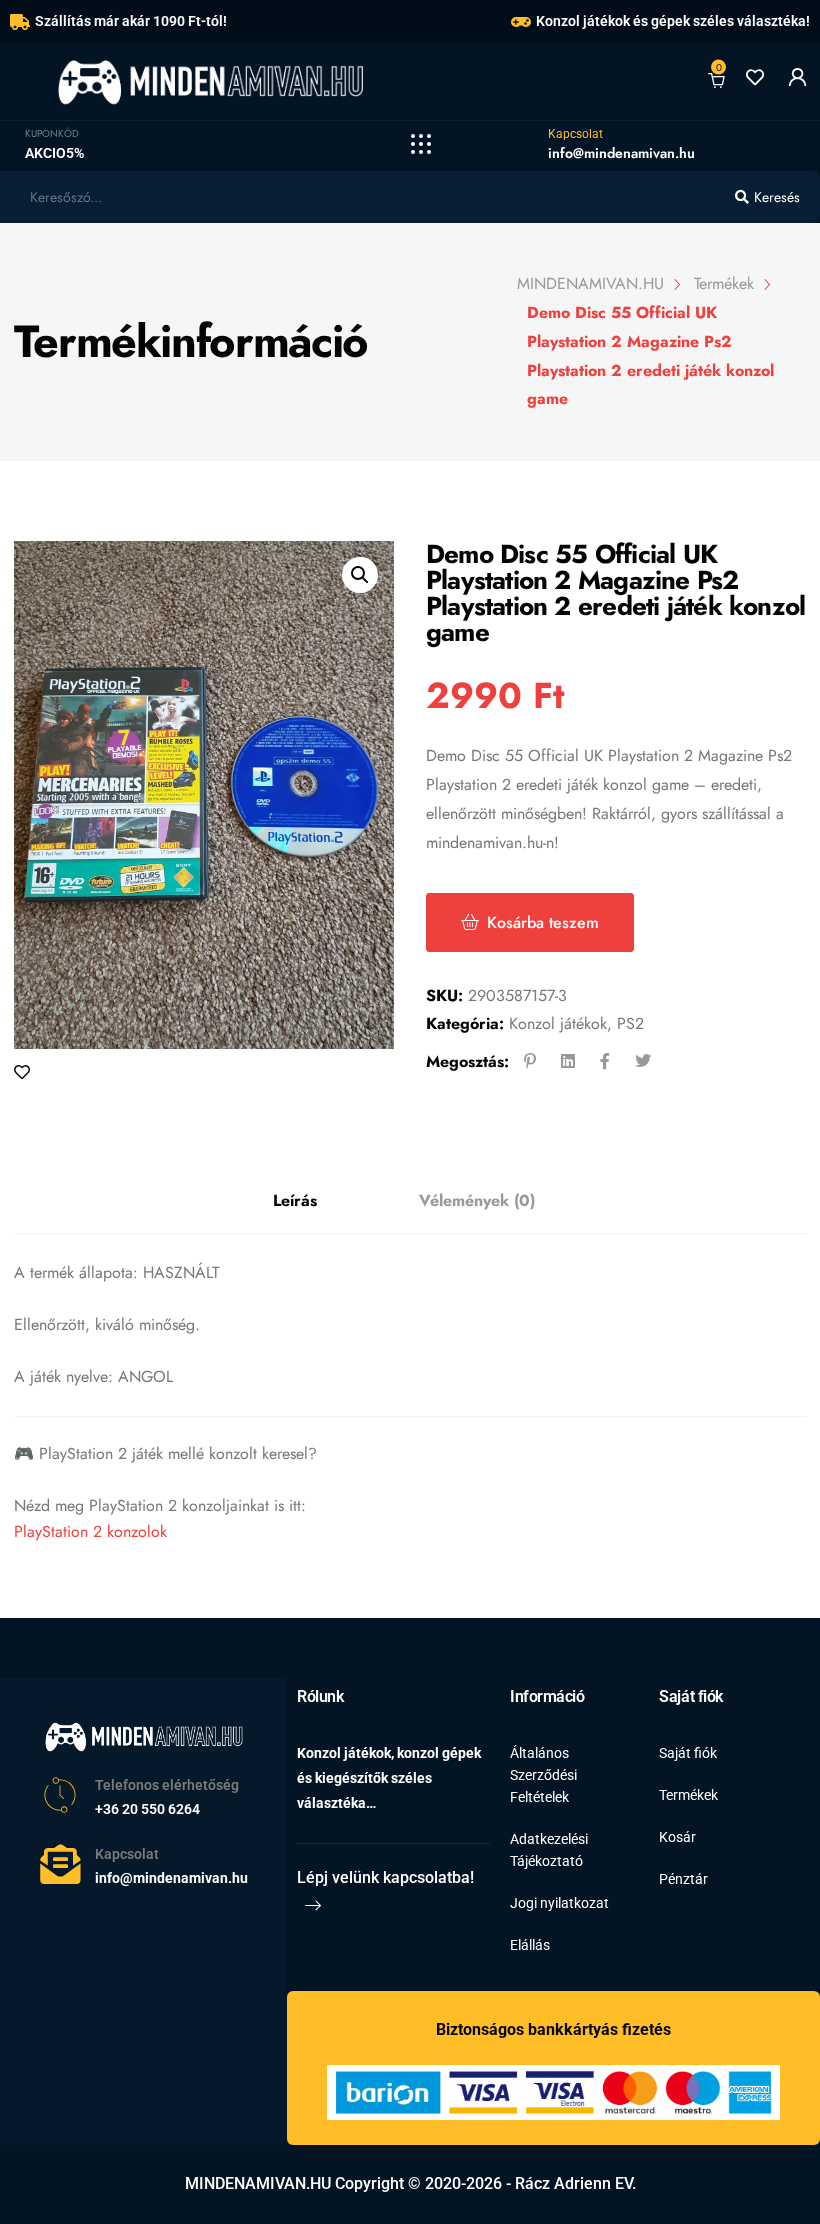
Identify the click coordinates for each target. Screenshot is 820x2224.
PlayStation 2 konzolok (90, 1531)
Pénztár (683, 1879)
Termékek (688, 1795)
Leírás (295, 1200)
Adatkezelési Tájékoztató (549, 1850)
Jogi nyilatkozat (559, 1903)
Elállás (530, 1945)
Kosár (677, 1837)
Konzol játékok (558, 1023)
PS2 (630, 1023)
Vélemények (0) (477, 1200)
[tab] (295, 1201)
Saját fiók (688, 1753)
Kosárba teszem (543, 922)
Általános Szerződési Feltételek (543, 1775)
